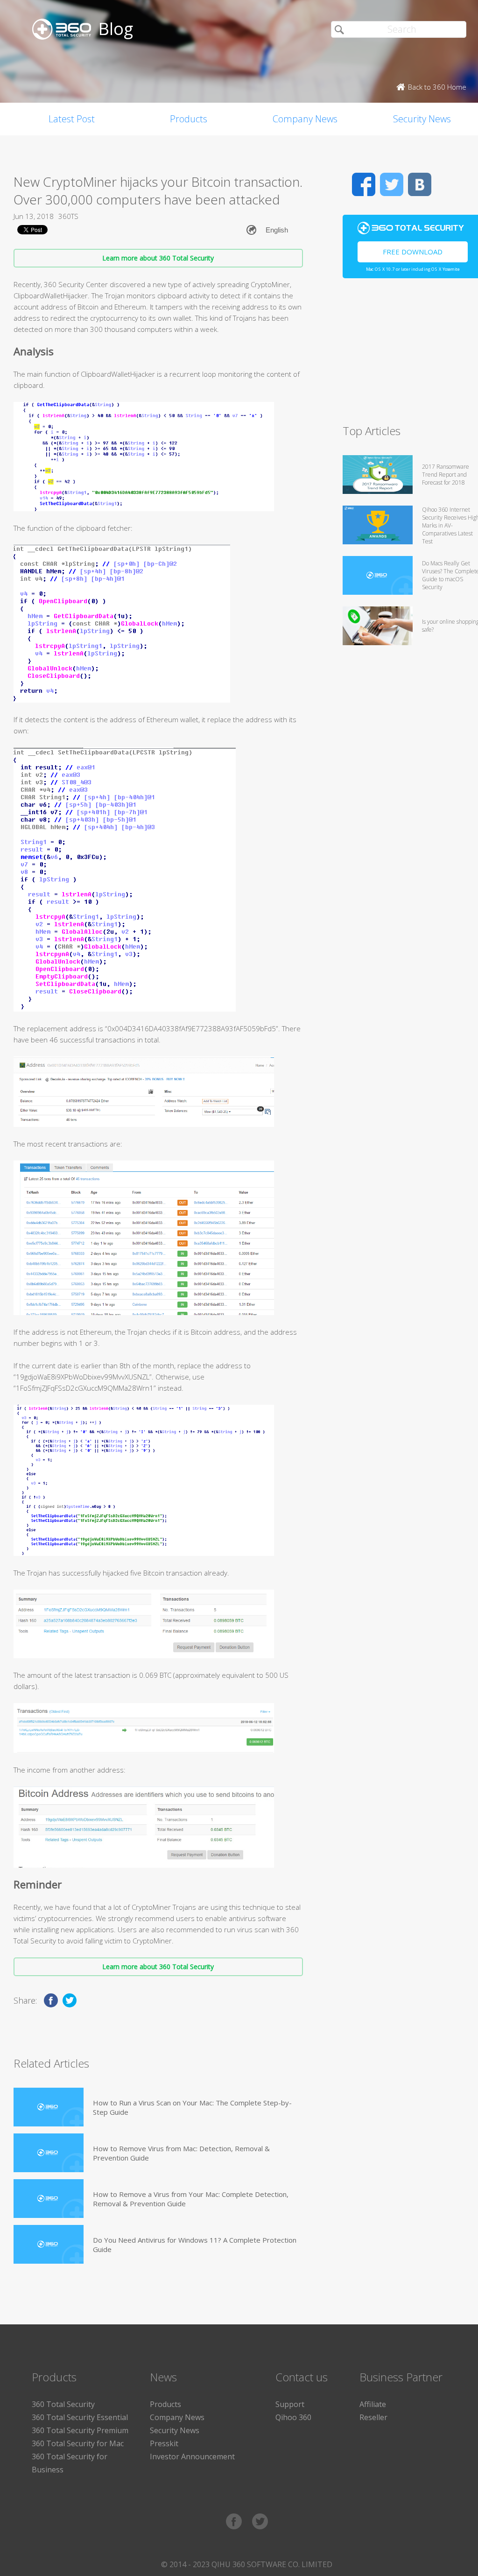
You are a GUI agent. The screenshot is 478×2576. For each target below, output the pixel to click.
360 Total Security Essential (80, 2417)
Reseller (373, 2417)
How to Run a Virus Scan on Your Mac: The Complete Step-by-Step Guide (192, 2107)
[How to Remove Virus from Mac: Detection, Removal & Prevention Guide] (49, 2153)
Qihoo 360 (293, 2417)
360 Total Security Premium (80, 2430)
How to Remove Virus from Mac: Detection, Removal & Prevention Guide (181, 2153)
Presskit (164, 2443)
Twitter (392, 184)
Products (189, 119)
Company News (305, 119)
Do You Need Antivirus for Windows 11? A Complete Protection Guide (195, 2245)
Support (290, 2404)
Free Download (413, 252)
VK (420, 184)
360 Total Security (63, 2404)
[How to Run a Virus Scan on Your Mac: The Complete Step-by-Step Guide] (49, 2107)
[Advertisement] (410, 355)
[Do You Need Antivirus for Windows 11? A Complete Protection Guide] (49, 2244)
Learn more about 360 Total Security (158, 258)
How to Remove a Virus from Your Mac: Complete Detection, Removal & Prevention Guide (191, 2199)
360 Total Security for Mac (78, 2443)
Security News (175, 2430)
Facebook (364, 184)
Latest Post (72, 119)
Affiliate (373, 2404)
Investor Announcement (192, 2456)
